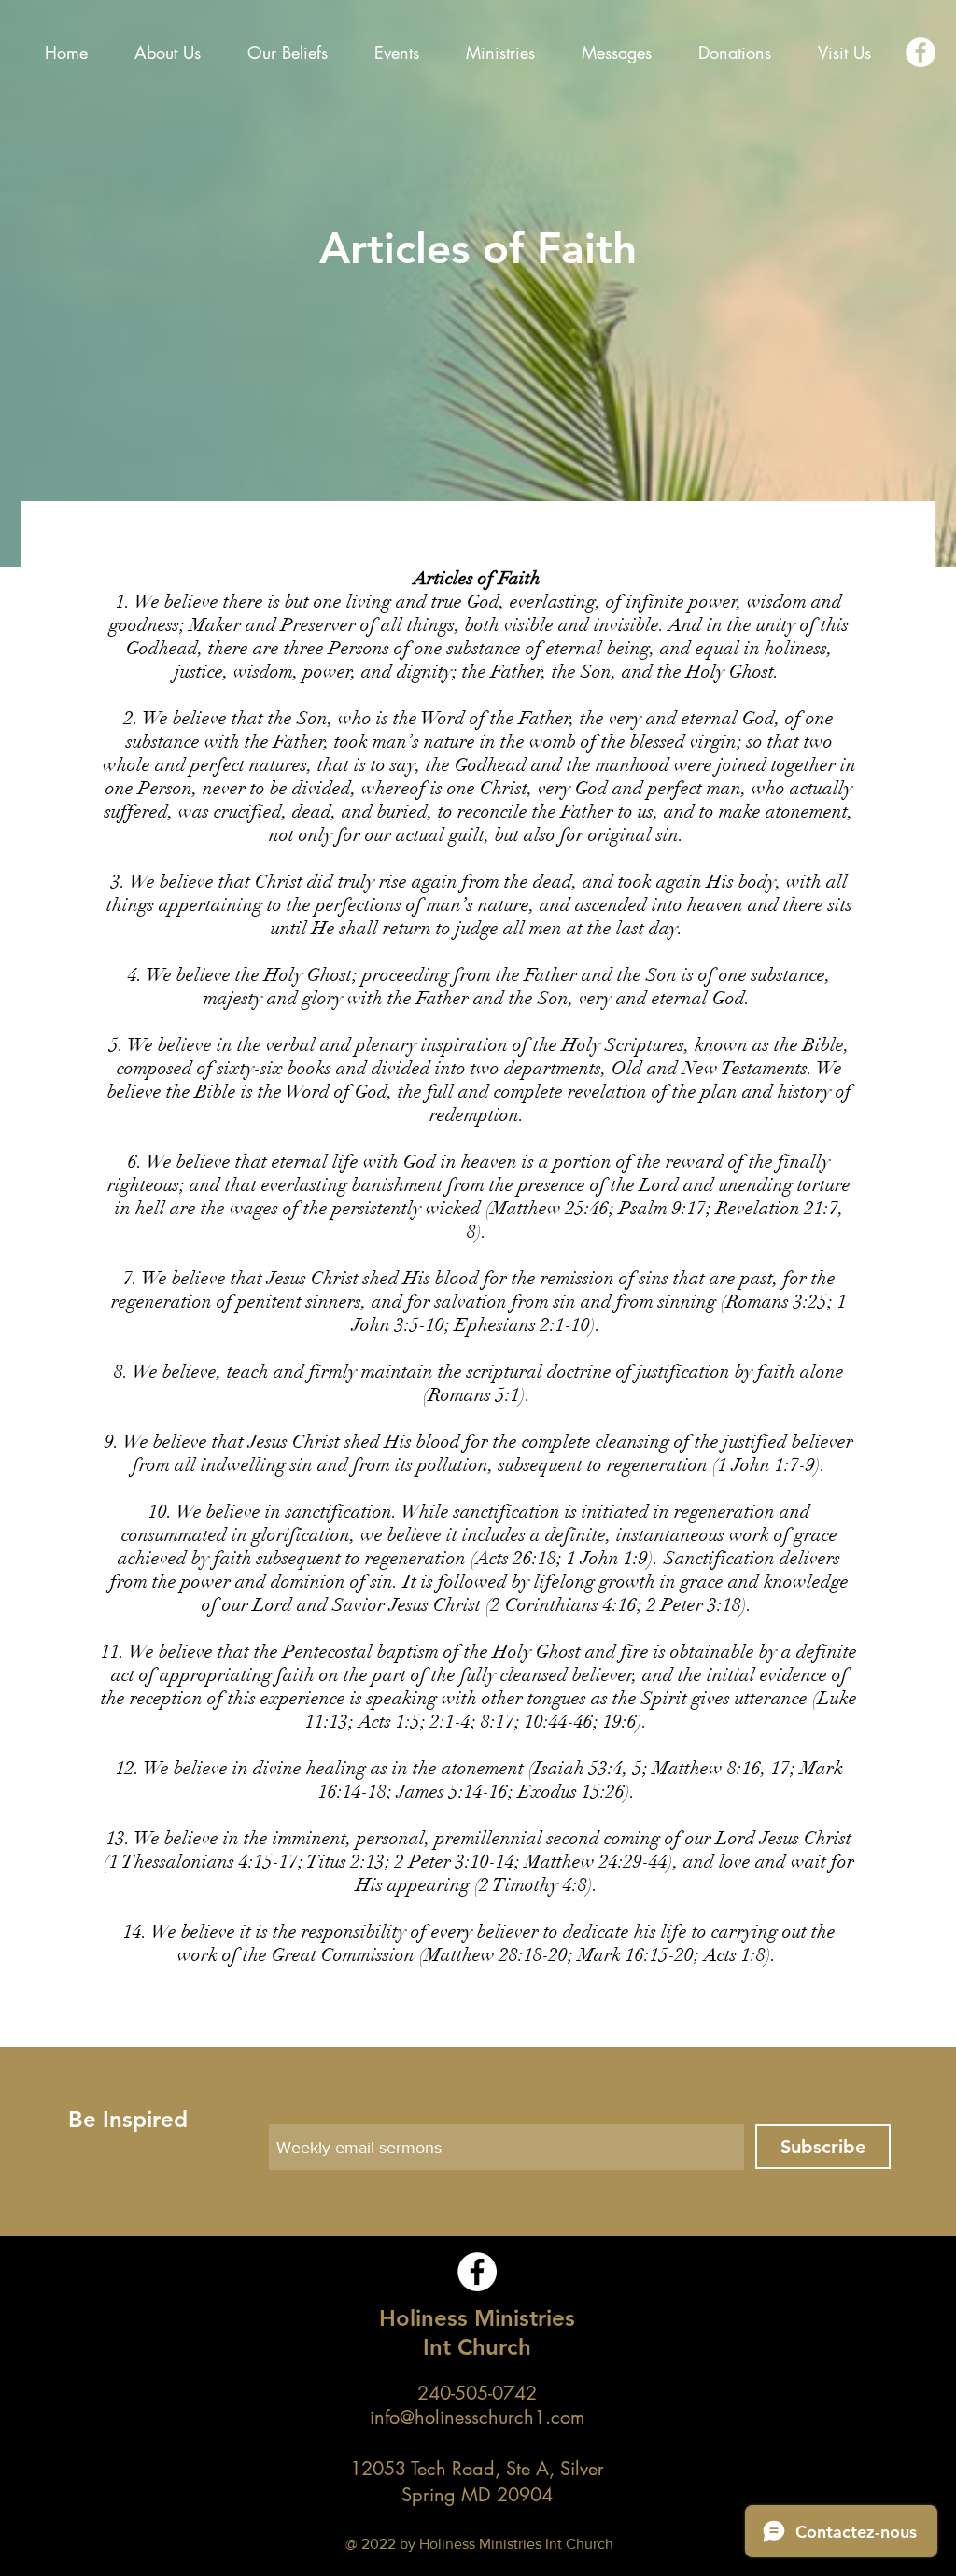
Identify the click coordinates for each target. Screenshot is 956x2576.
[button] (288, 52)
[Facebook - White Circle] (921, 52)
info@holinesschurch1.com (477, 2417)
